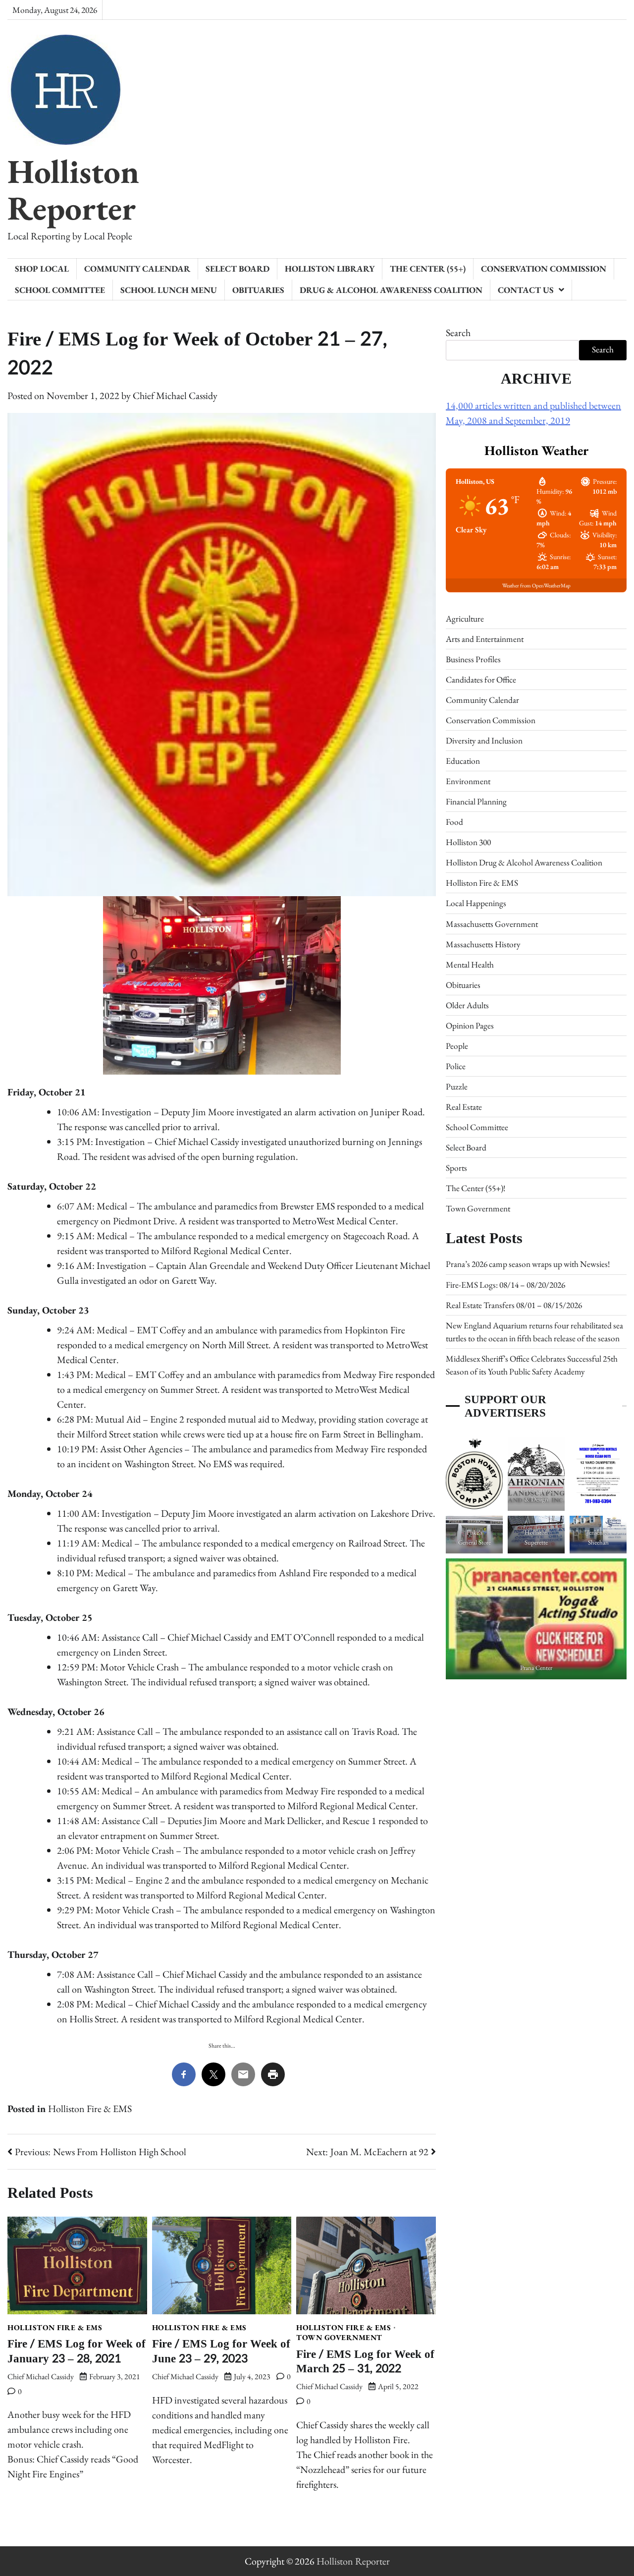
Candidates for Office (481, 680)
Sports (456, 1168)
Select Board (238, 269)
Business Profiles (473, 659)
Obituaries (258, 290)
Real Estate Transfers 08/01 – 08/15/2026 (514, 1305)
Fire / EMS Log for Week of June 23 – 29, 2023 (221, 2351)
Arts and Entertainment (485, 639)
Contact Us (526, 290)
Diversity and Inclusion (484, 741)
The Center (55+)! (475, 1188)
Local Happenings (476, 903)
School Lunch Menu (169, 290)
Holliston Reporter (73, 189)
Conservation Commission (544, 269)
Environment (468, 781)
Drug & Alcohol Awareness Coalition (391, 290)
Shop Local (42, 269)
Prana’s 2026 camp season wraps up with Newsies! (528, 1264)
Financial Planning (476, 801)
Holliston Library (330, 269)
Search (458, 333)
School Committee (60, 290)
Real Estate (464, 1107)
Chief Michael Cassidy (175, 396)
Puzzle (457, 1087)
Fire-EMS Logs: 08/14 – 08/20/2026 (505, 1284)
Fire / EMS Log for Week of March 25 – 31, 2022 (365, 2361)
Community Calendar (137, 269)
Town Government (339, 2338)
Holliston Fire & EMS (90, 2109)
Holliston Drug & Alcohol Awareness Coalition (524, 862)
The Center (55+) (428, 269)
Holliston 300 (468, 842)
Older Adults (467, 1005)
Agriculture (465, 618)
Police (456, 1066)
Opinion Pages (470, 1026)
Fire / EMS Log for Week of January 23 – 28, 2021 (77, 2351)
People (457, 1046)
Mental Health (470, 965)
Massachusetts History (483, 944)
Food (454, 822)
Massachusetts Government (492, 923)
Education (463, 761)
